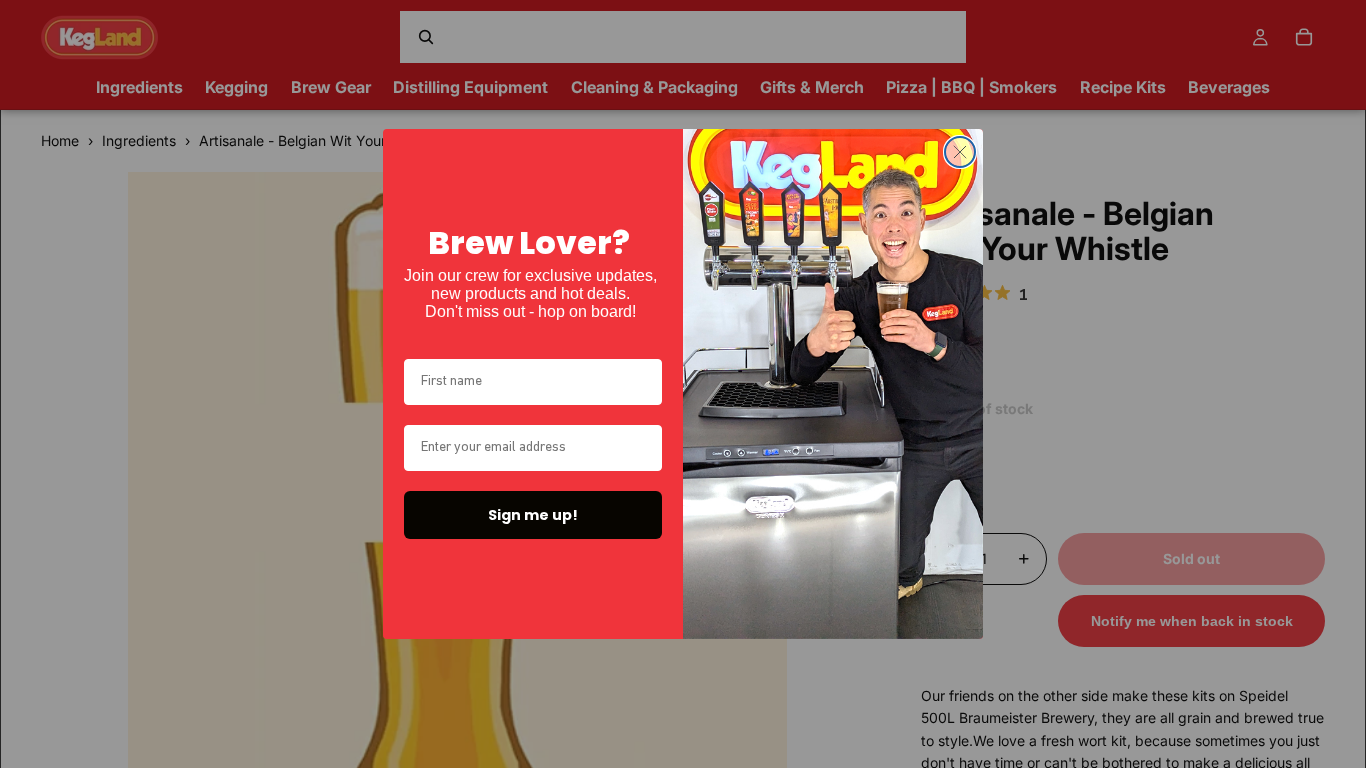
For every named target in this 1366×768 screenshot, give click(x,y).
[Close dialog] (960, 152)
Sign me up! (533, 515)
